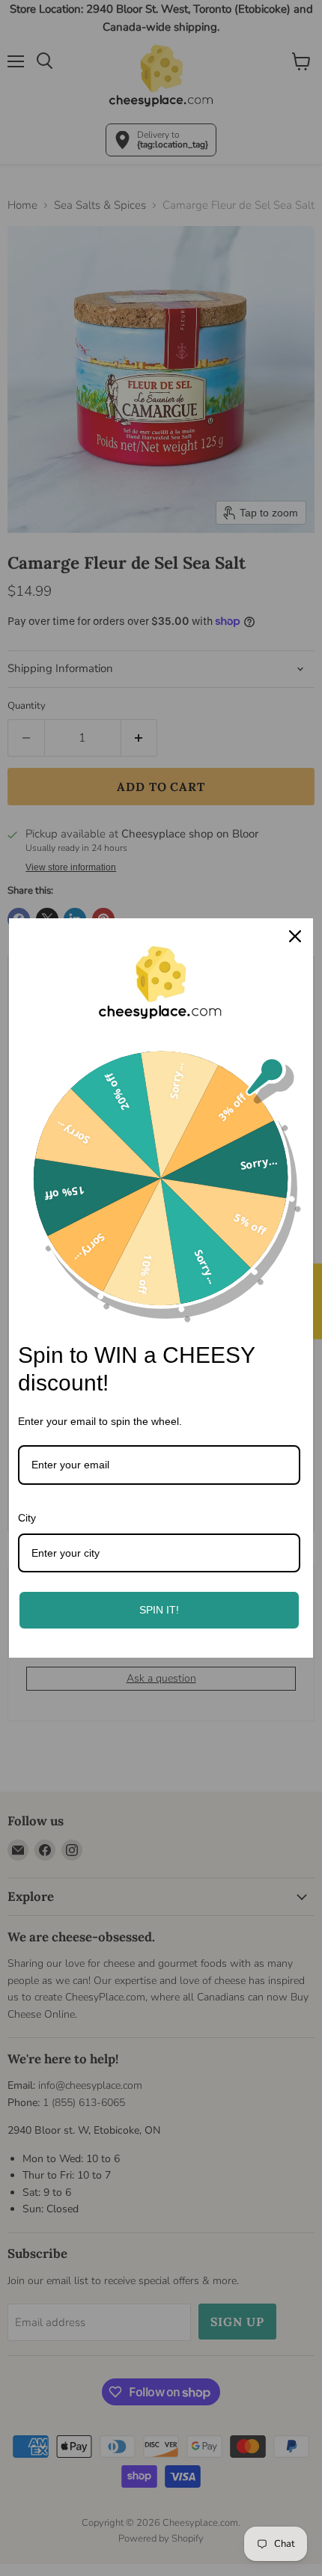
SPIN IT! (159, 1610)
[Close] (295, 936)
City (27, 1518)
